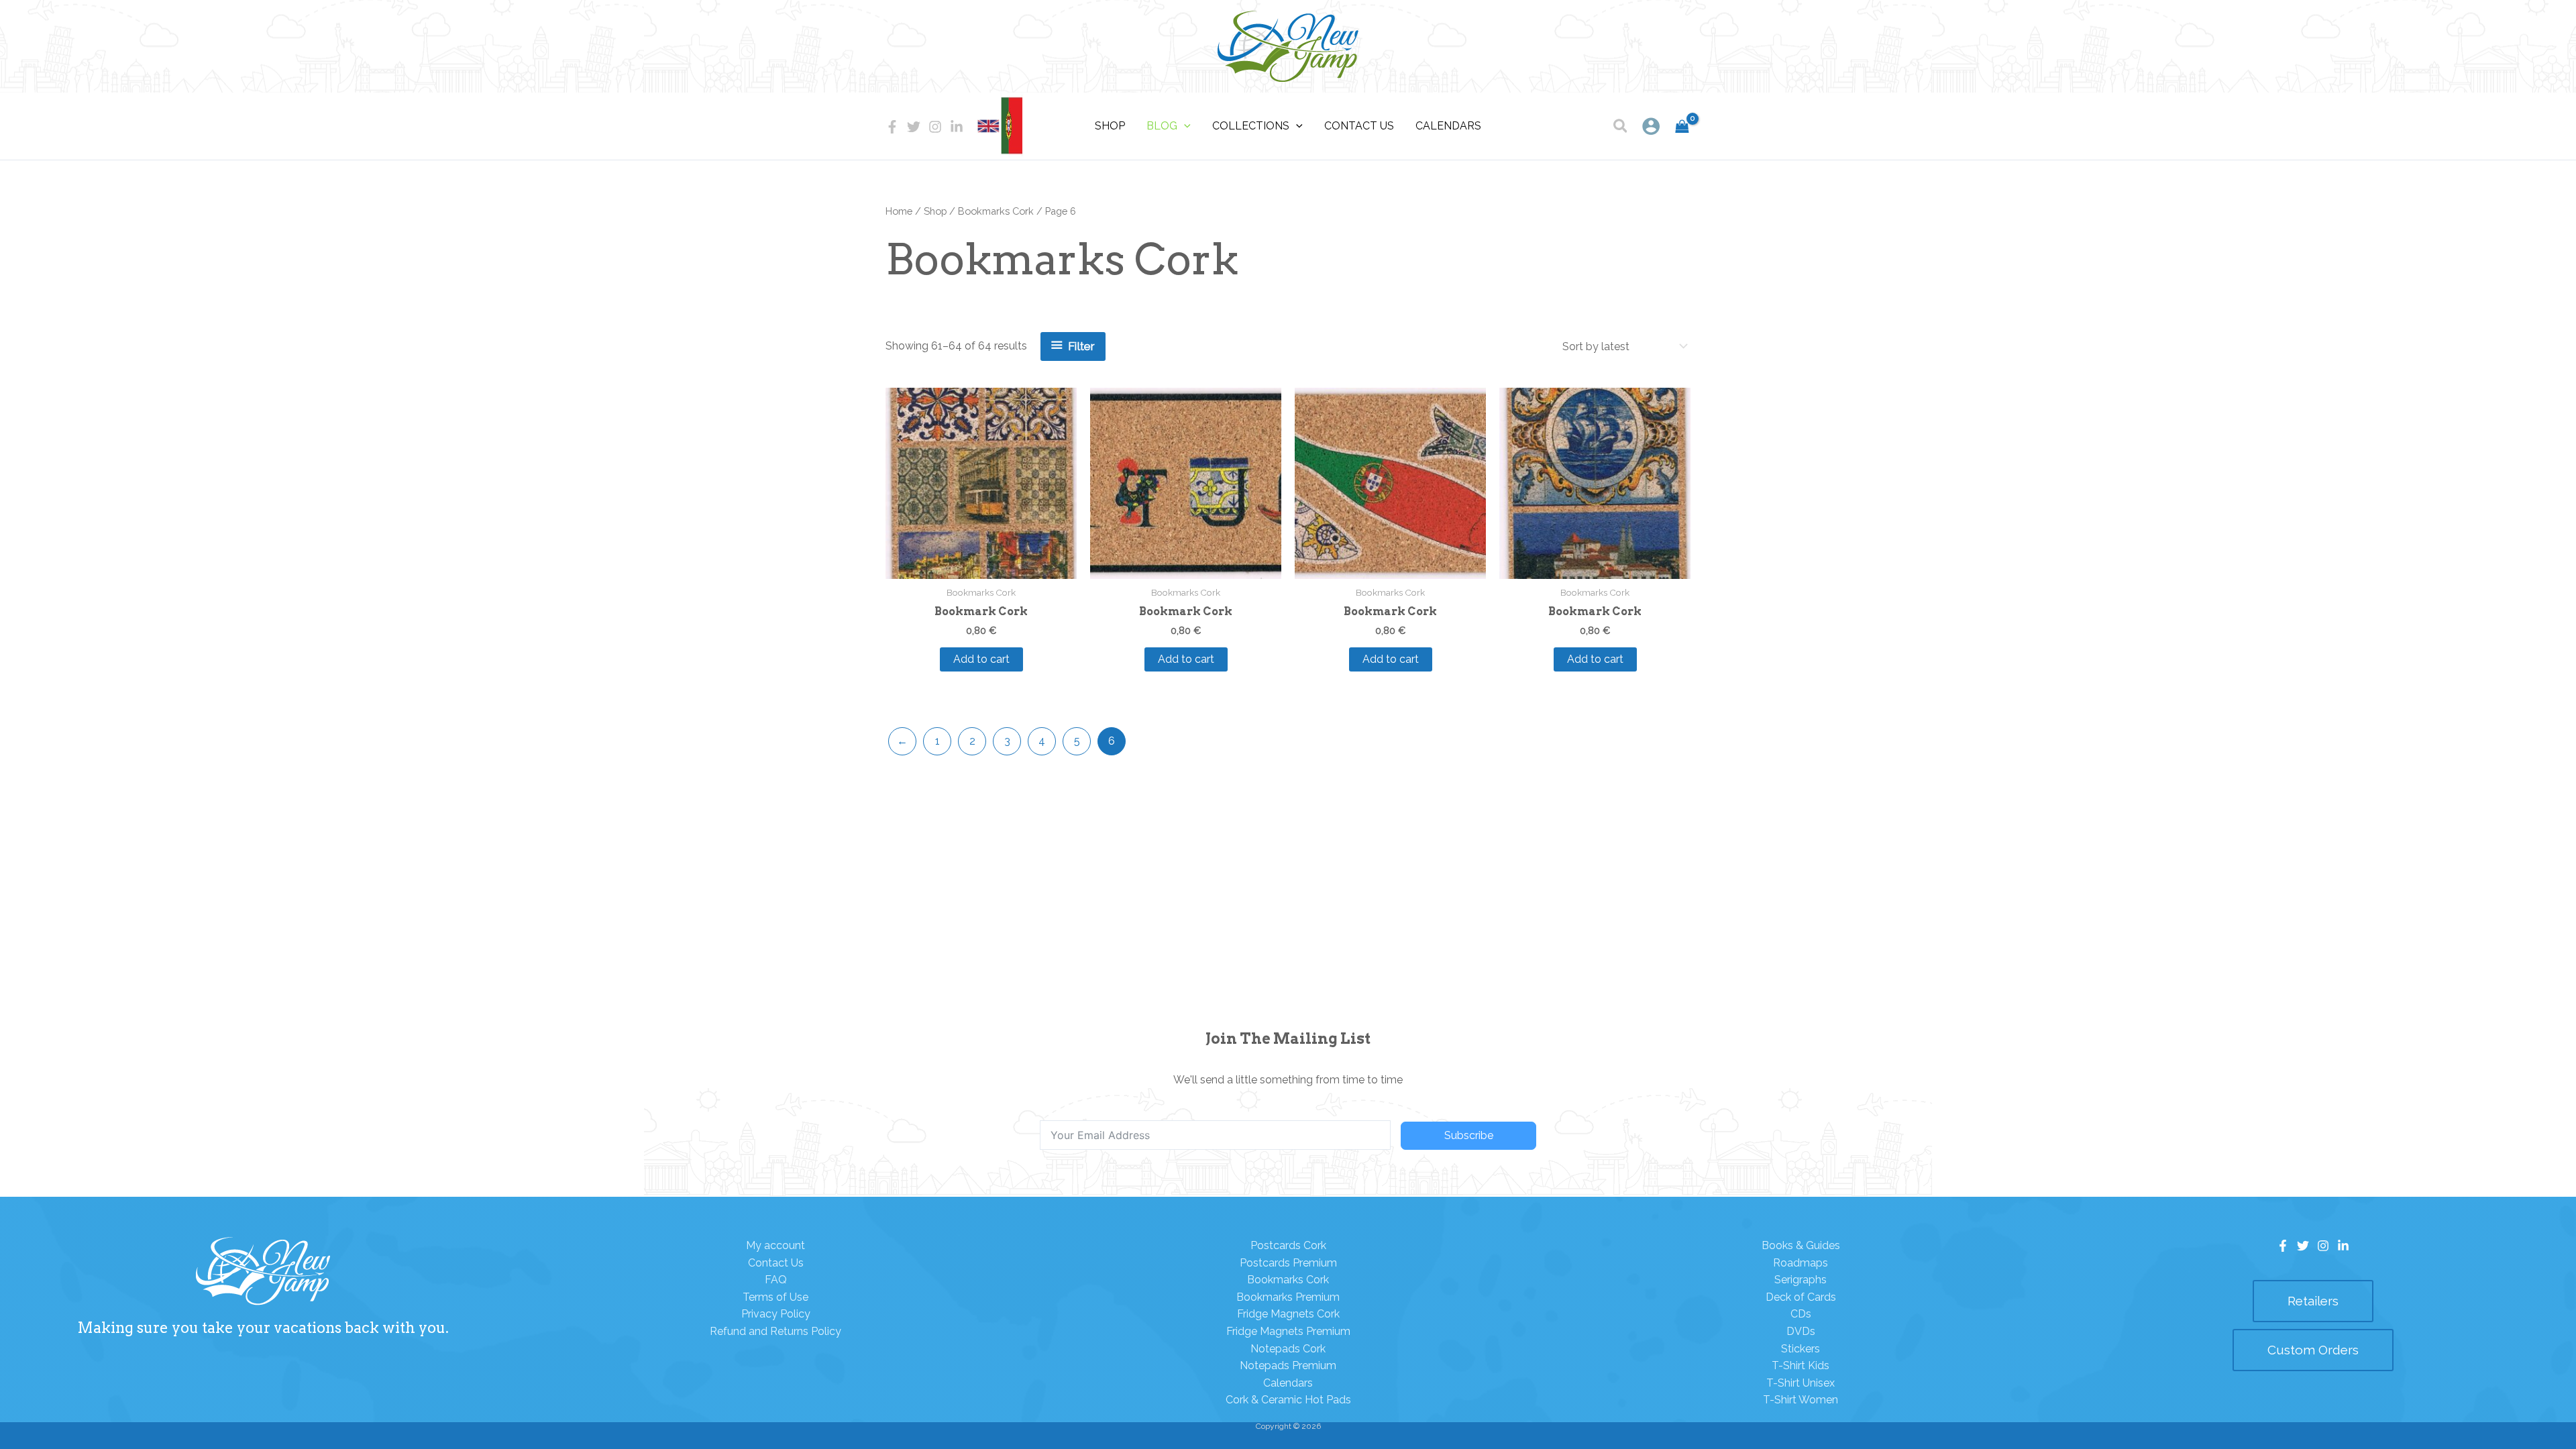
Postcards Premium (1288, 1263)
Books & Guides (1801, 1245)
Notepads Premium (1288, 1365)
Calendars (1288, 1383)
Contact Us (776, 1263)
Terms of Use (775, 1297)
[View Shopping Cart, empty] (1682, 126)
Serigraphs (1801, 1280)
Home (899, 211)
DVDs (1801, 1331)
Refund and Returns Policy (775, 1331)
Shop (935, 211)
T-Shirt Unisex (1801, 1383)
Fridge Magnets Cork (1288, 1314)
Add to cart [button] (981, 659)
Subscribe (1469, 1135)
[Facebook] (892, 127)
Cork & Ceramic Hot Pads (1288, 1400)
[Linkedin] (957, 127)
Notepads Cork (1288, 1349)
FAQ (776, 1280)
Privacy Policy (776, 1314)
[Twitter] (914, 127)
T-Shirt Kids (1801, 1365)
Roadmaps (1801, 1263)
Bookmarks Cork (996, 211)
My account (775, 1245)
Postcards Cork (1288, 1245)
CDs (1801, 1314)
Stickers (1801, 1349)
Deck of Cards (1801, 1297)
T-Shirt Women (1801, 1400)
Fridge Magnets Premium (1288, 1331)
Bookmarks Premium (1288, 1297)
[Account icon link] (1651, 126)
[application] (1184, 126)
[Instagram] (935, 127)
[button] (1621, 128)
